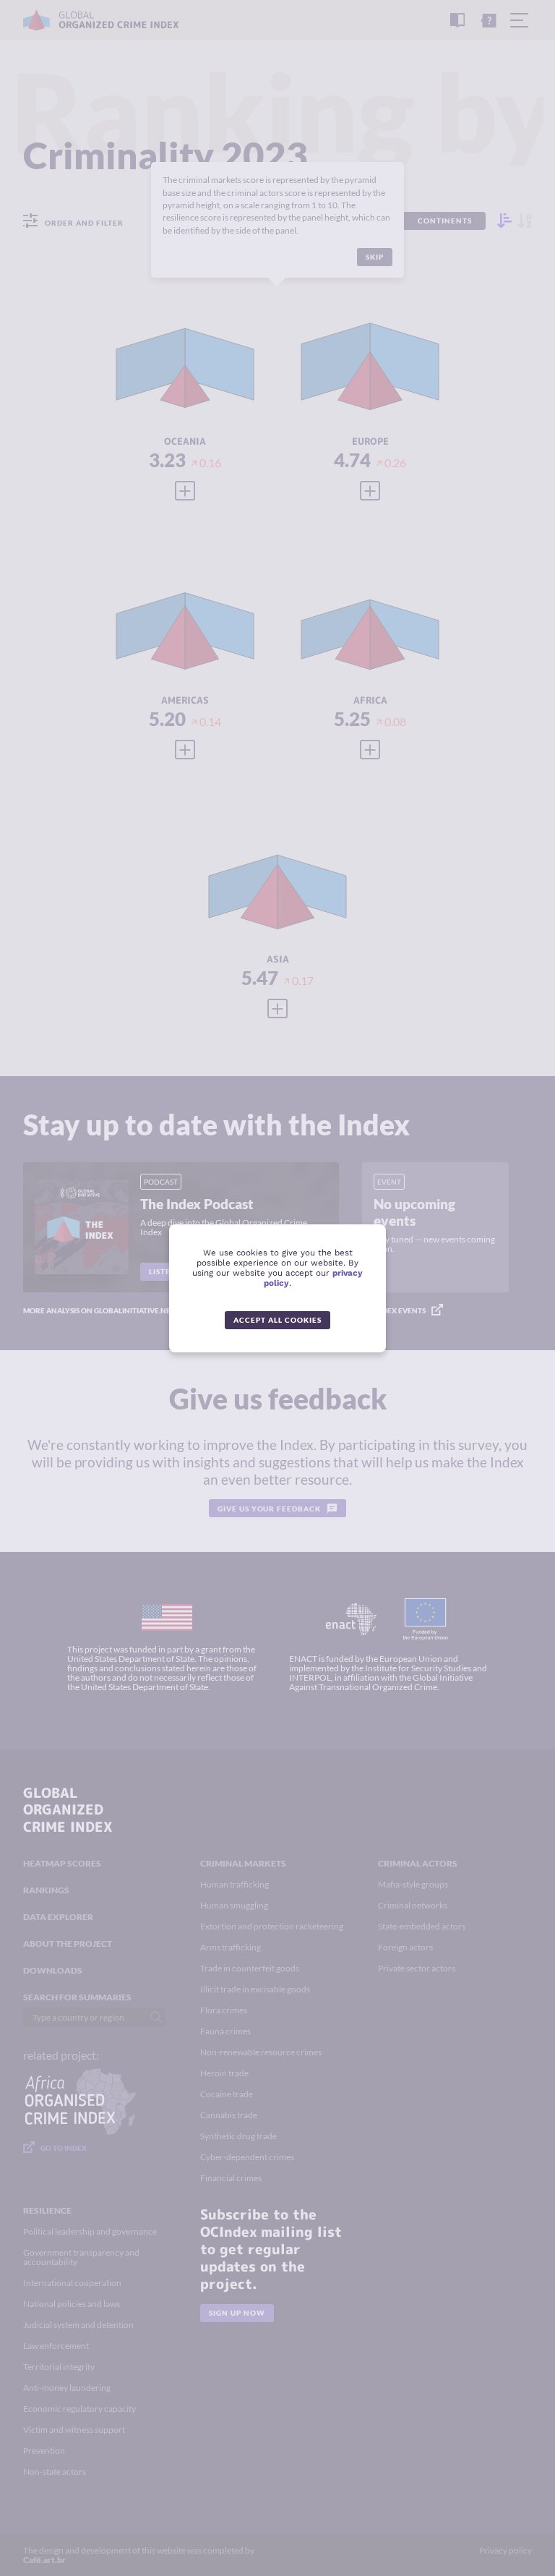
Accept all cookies (277, 1320)
